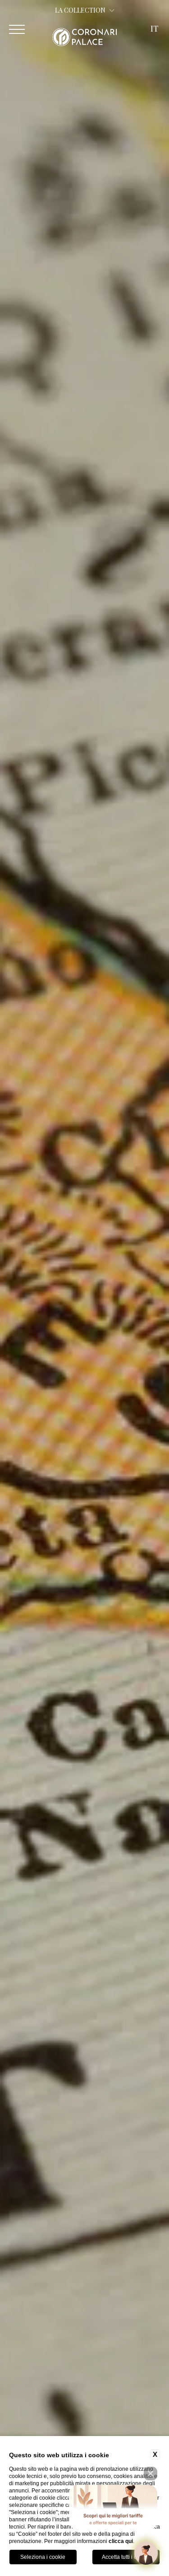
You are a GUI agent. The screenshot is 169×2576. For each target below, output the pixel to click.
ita (155, 61)
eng (154, 49)
